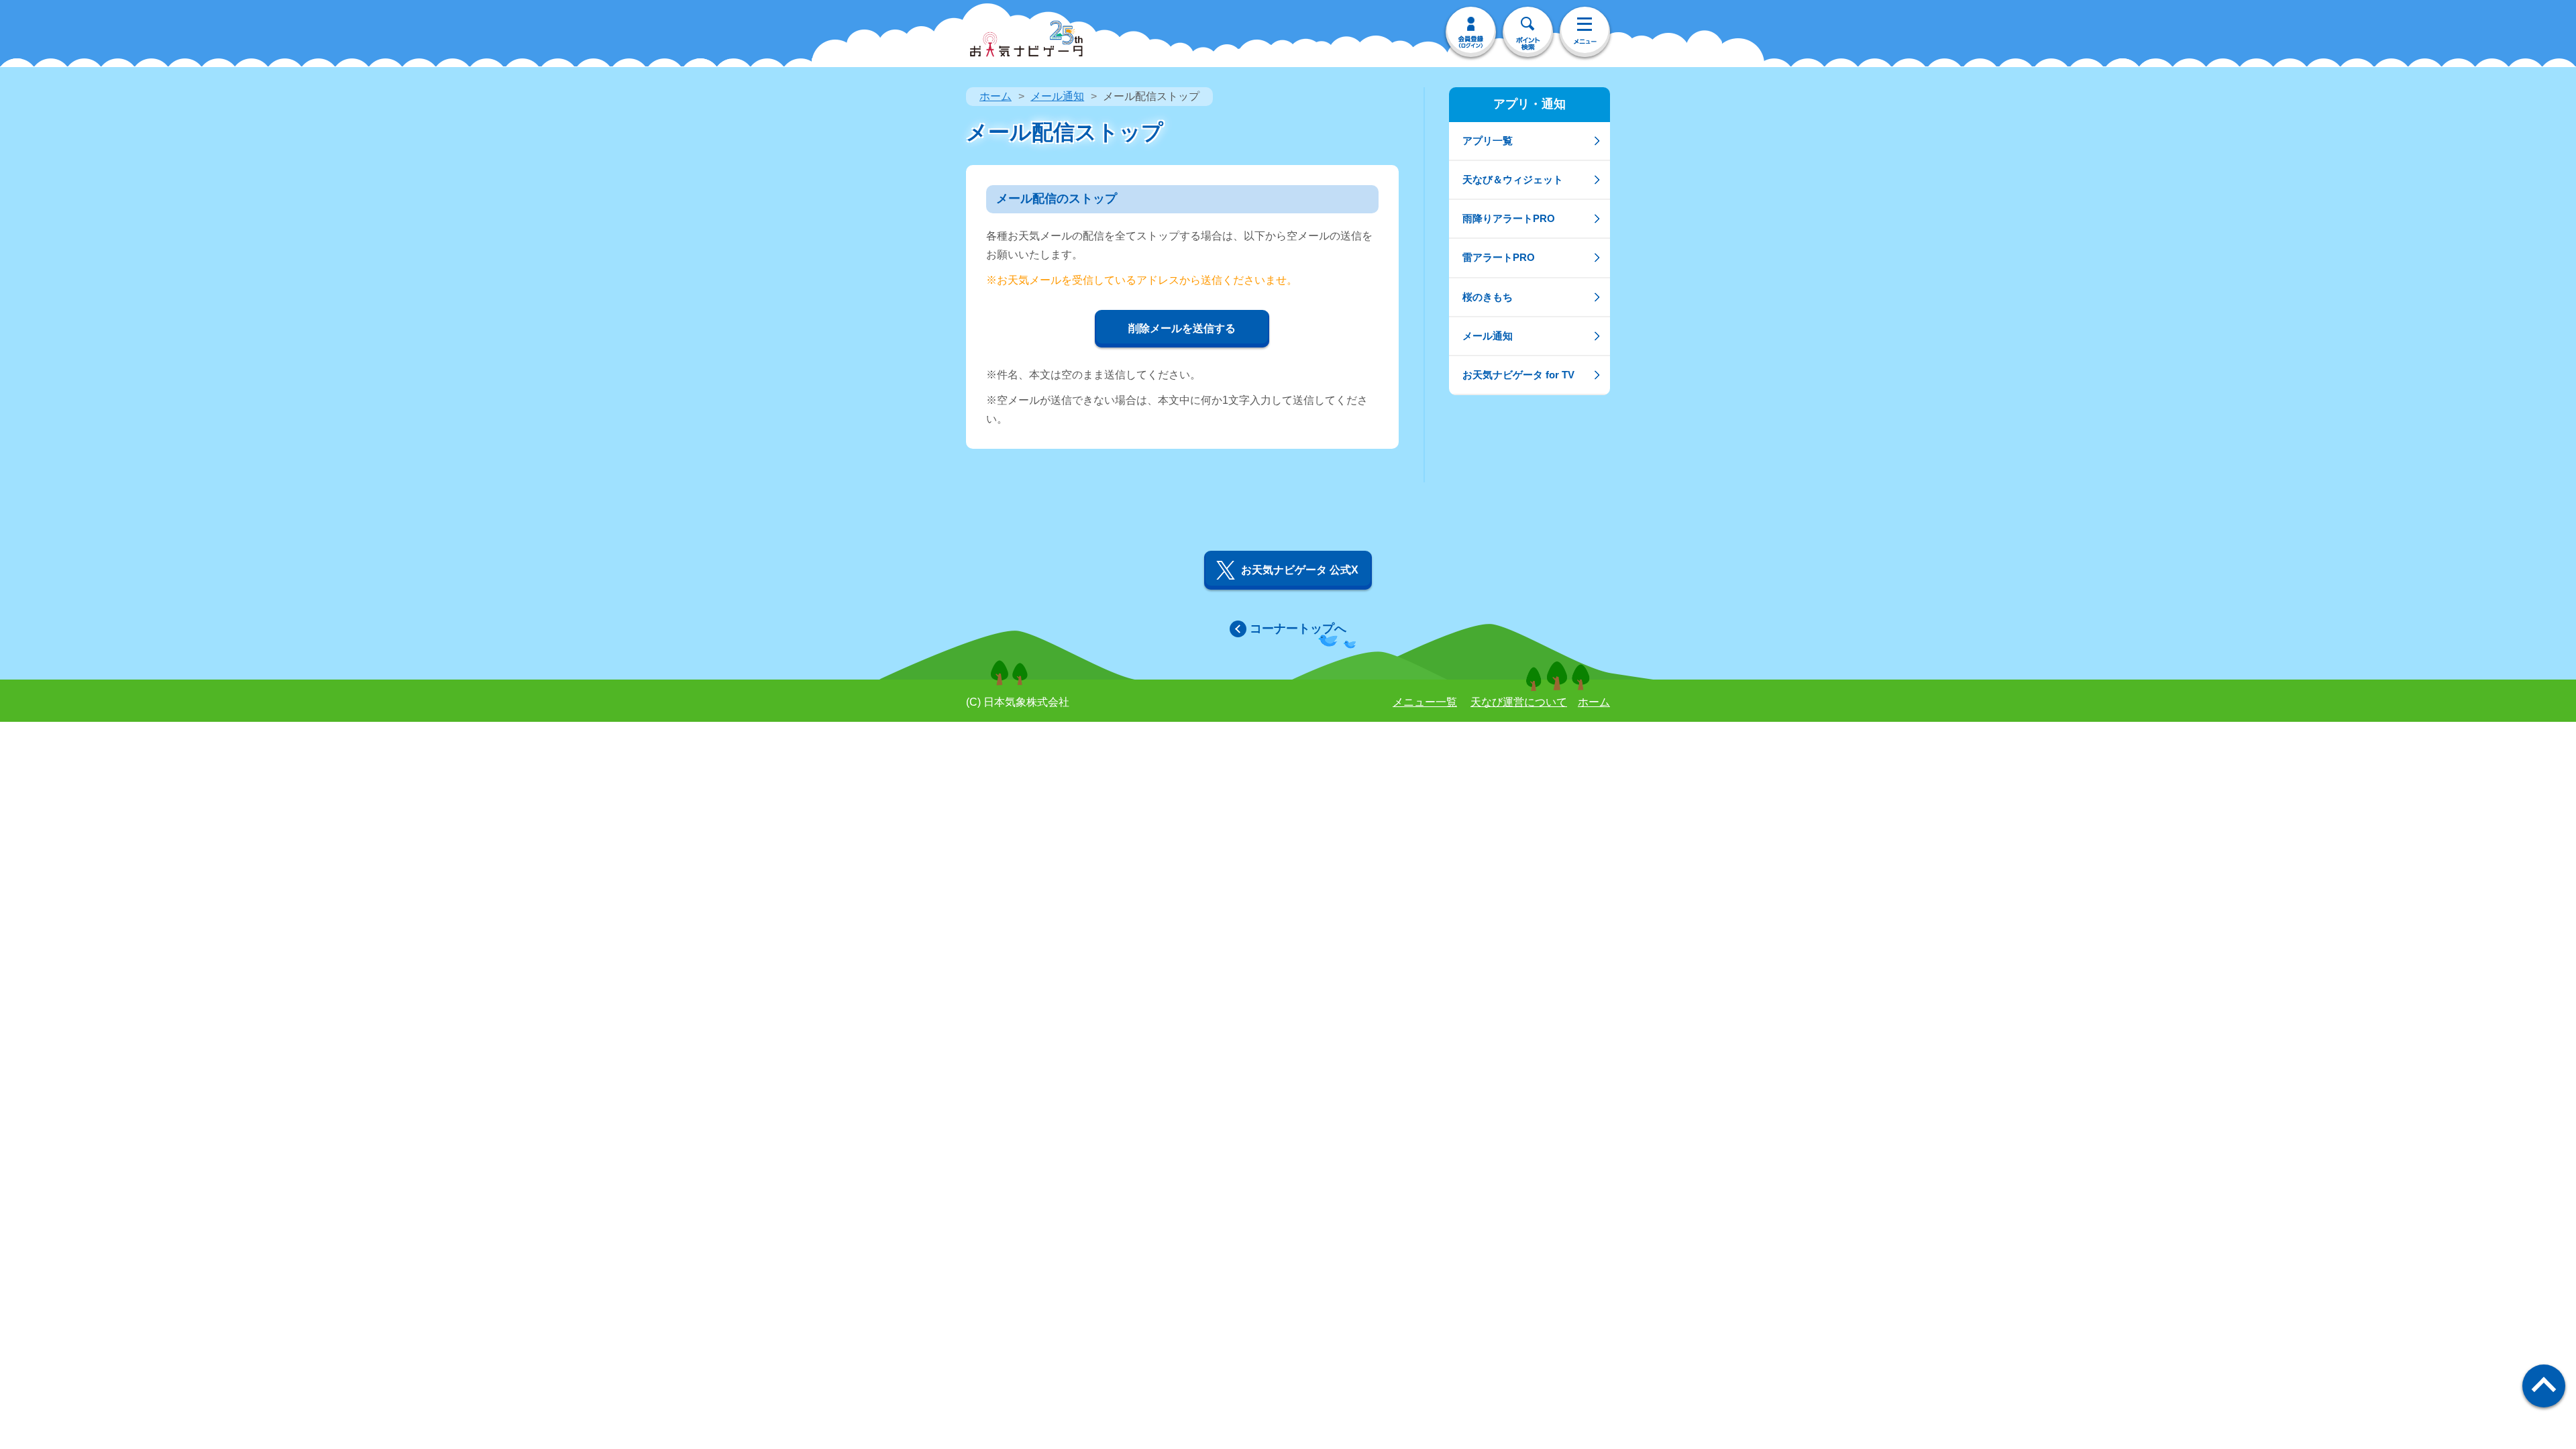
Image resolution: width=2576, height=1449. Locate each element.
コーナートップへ (1298, 629)
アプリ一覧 (1488, 141)
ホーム (996, 96)
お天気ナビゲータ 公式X (1300, 570)
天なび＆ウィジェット (1513, 179)
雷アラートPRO (1499, 257)
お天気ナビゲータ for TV (1518, 375)
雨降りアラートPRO (1509, 218)
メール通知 (1057, 96)
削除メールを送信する (1182, 328)
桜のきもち (1488, 297)
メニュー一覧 (1425, 702)
